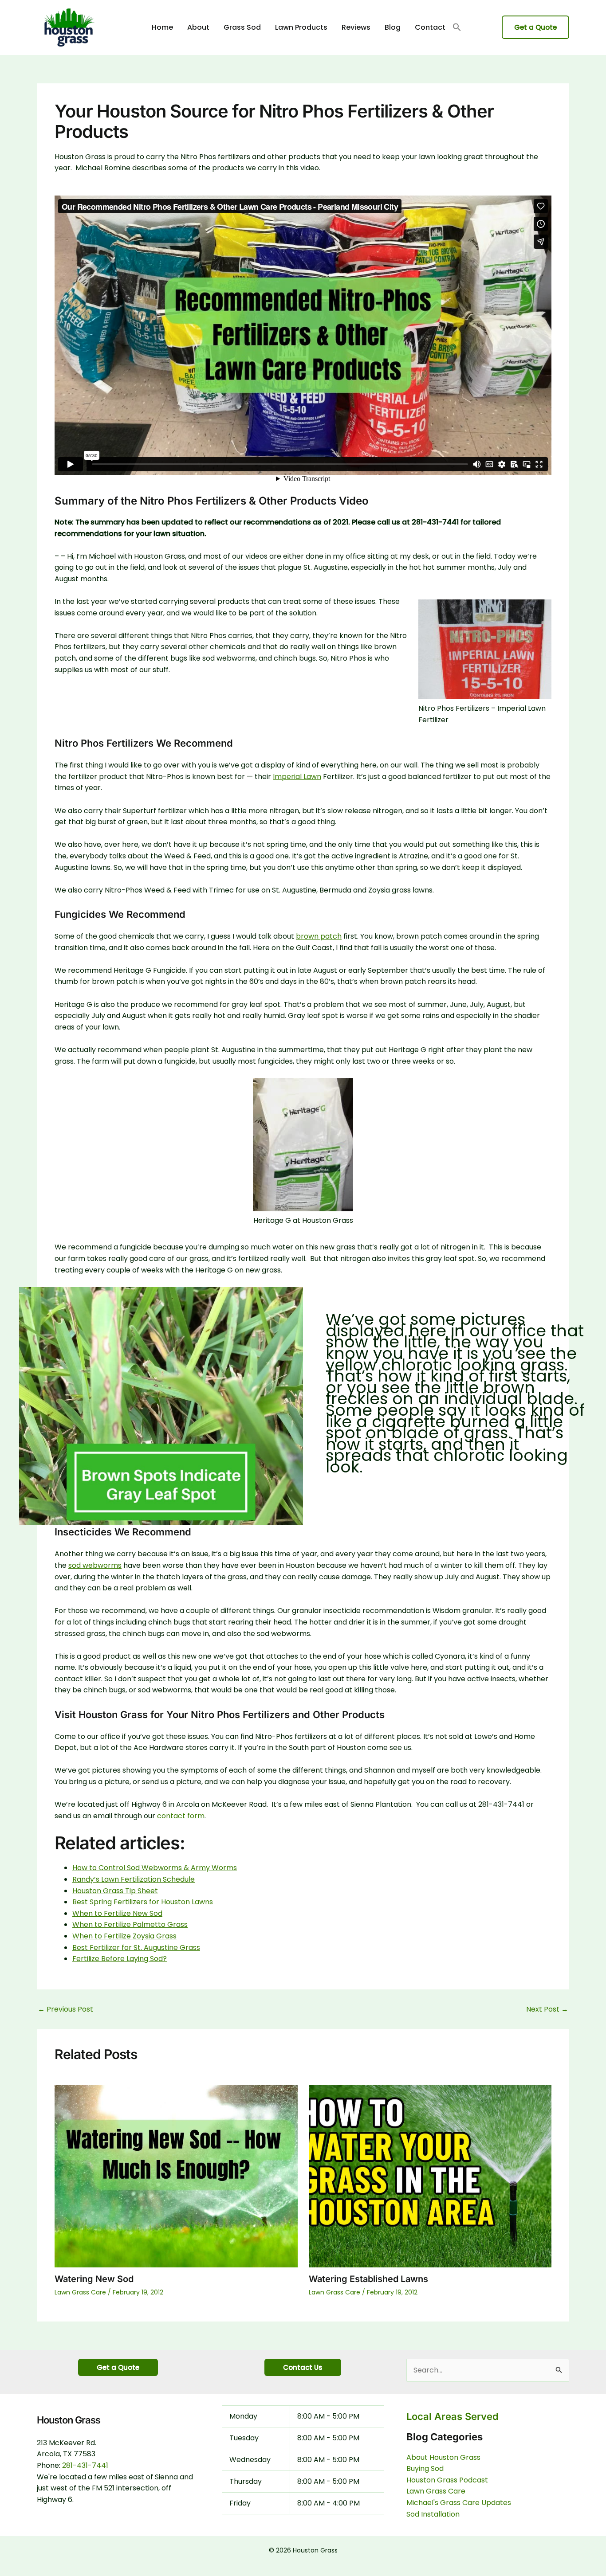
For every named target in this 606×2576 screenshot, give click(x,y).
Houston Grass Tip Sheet (115, 1891)
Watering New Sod (94, 2279)
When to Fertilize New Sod (117, 1913)
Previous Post (65, 2009)
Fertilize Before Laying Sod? (120, 1959)
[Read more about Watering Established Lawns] (430, 2176)
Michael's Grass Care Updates (459, 2503)
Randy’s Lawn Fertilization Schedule (134, 1879)
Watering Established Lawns (368, 2279)
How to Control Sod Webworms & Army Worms (155, 1868)
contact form (181, 1816)
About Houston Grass (443, 2457)
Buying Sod (425, 2468)
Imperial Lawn (297, 777)
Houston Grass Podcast (447, 2480)
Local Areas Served (453, 2416)
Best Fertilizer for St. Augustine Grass (136, 1948)
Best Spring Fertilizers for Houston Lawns (143, 1902)
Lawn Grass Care (80, 2292)
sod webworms (95, 1565)
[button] (457, 28)
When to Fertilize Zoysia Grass (124, 1936)
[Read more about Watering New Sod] (176, 2176)
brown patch (319, 936)
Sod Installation (433, 2514)
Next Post (547, 2009)
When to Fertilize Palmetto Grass (130, 1924)
